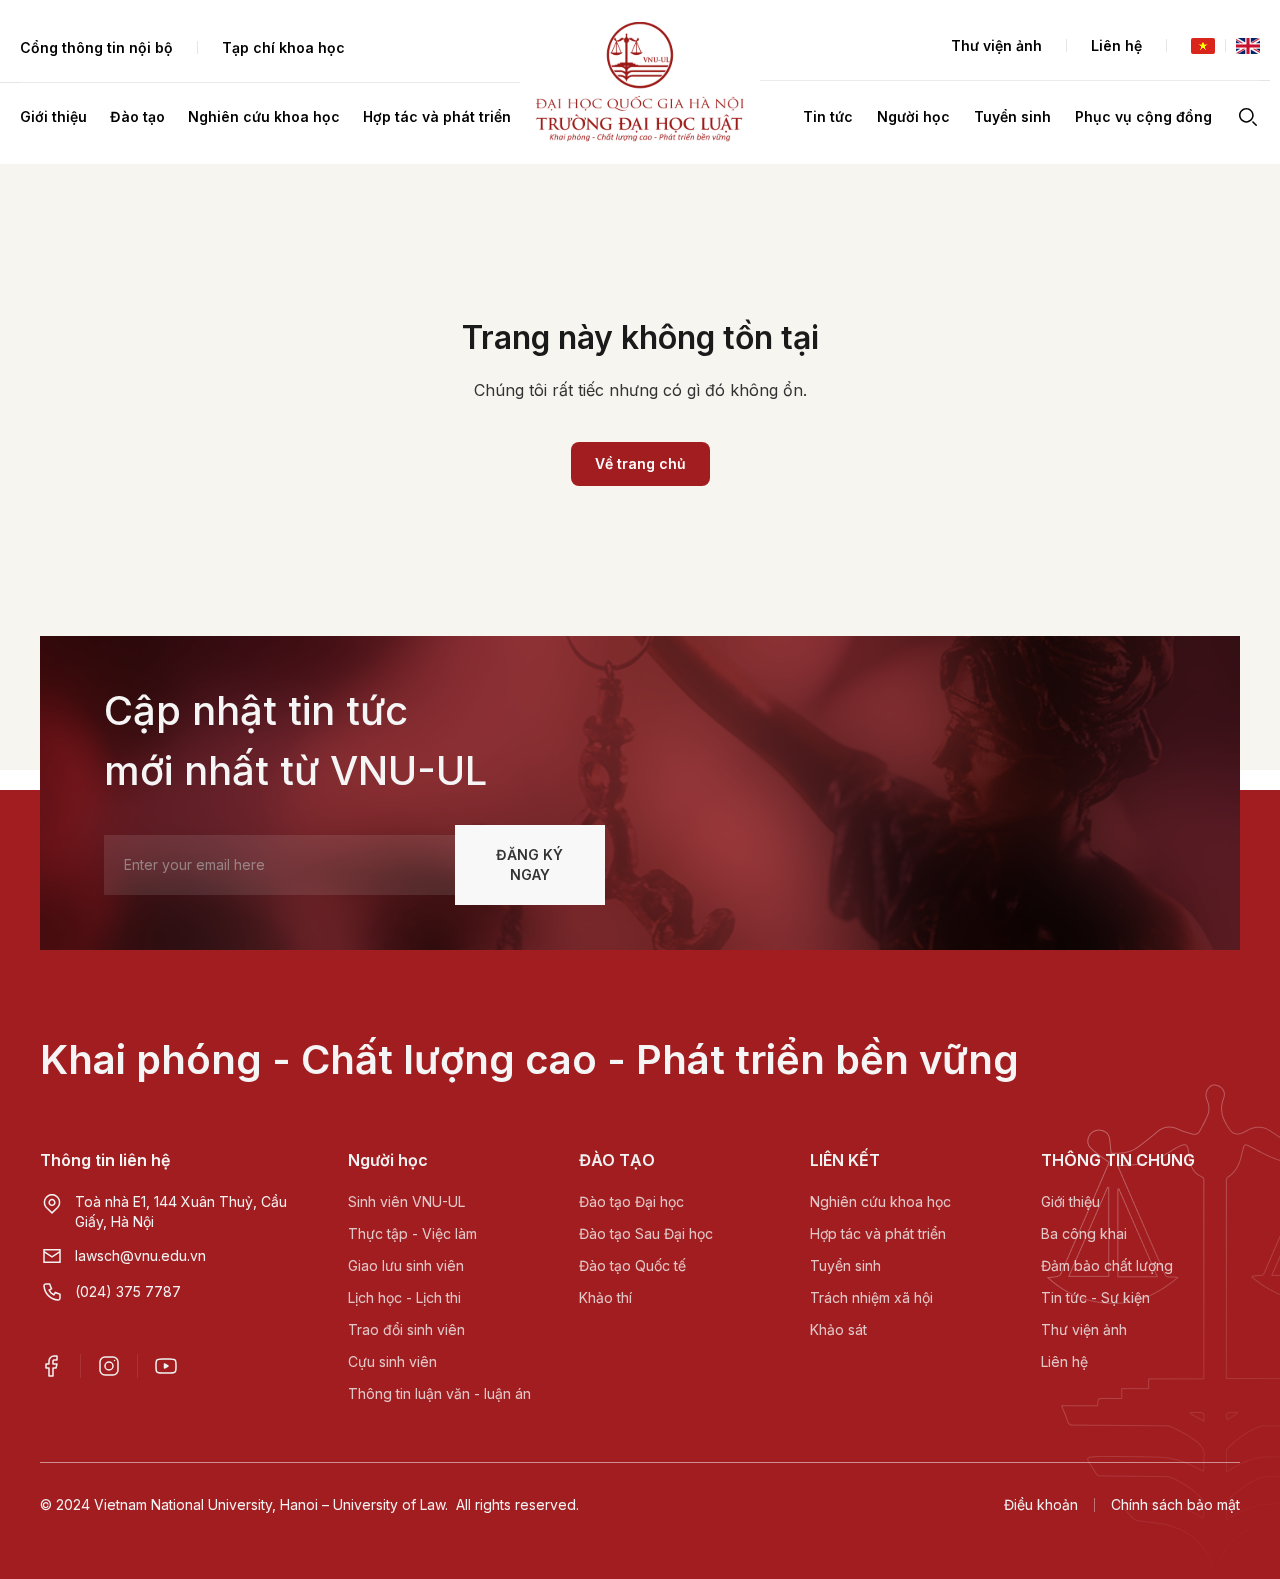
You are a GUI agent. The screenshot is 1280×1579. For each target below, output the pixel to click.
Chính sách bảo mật (1175, 1504)
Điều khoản (1041, 1504)
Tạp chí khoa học (283, 47)
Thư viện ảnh (996, 45)
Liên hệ (1116, 45)
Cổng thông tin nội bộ (96, 47)
